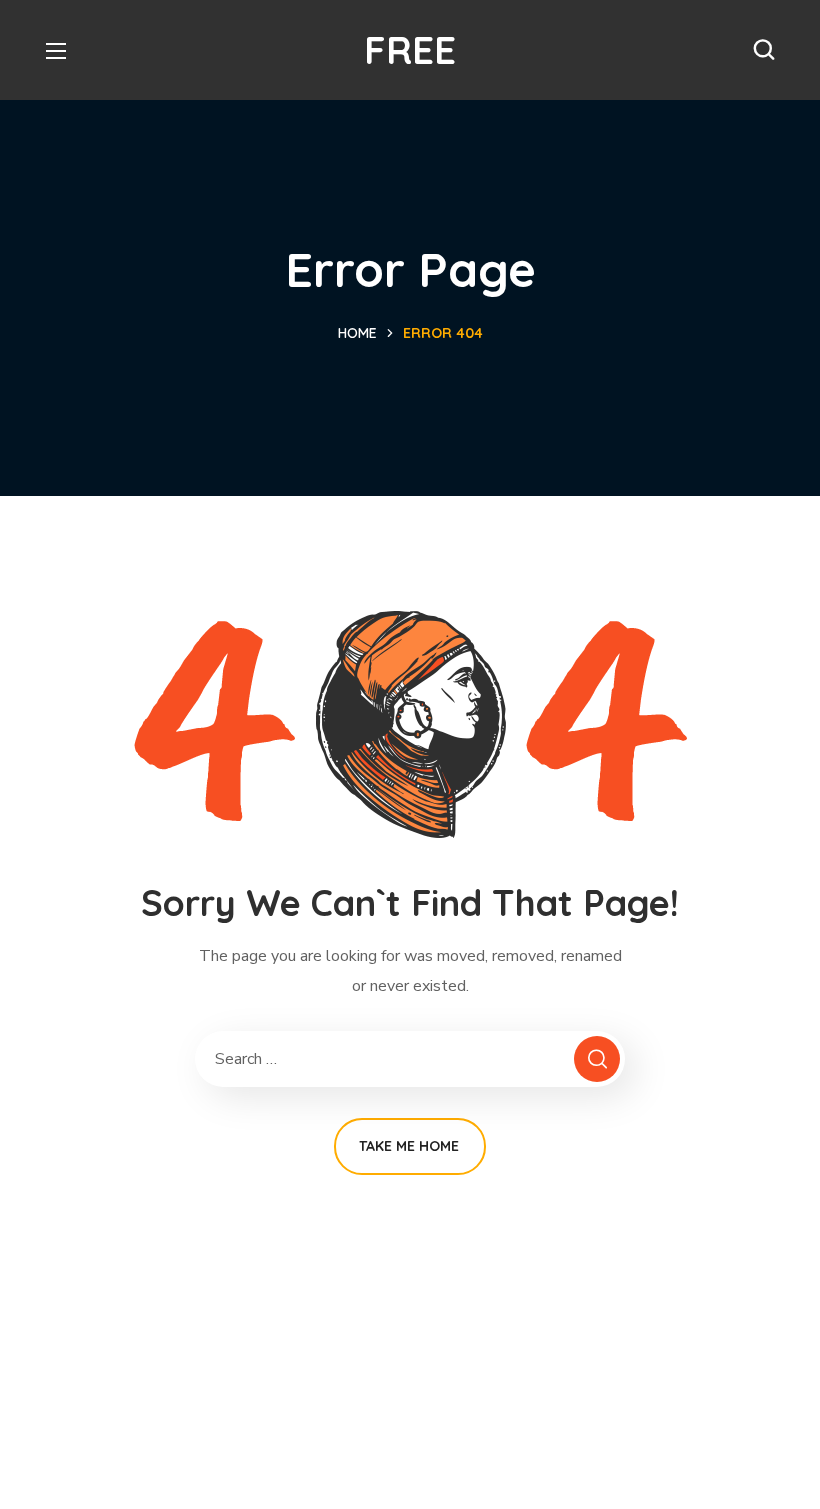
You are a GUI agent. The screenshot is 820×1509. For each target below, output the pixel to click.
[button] (764, 50)
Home (357, 333)
